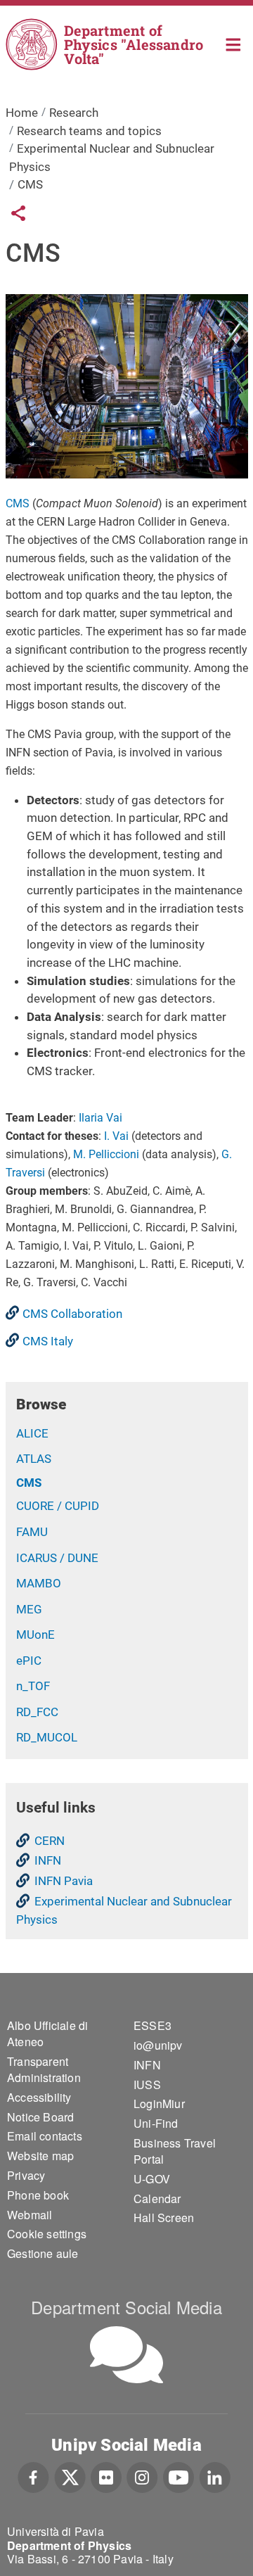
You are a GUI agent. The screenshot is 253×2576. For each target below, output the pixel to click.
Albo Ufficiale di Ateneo (47, 2033)
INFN (48, 1860)
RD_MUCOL (47, 1737)
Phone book (38, 2195)
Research (74, 113)
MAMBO (39, 1583)
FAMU (32, 1532)
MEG (29, 1609)
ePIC (29, 1661)
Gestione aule (43, 2253)
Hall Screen (164, 2217)
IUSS (147, 2085)
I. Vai (116, 1136)
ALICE (32, 1433)
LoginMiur (159, 2104)
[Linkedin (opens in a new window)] (215, 2476)
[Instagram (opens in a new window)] (142, 2476)
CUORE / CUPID (58, 1506)
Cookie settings (47, 2234)
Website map (40, 2156)
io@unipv (158, 2045)
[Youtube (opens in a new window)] (179, 2476)
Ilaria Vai (100, 1118)
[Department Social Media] (126, 2355)
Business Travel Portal (175, 2151)
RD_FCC (37, 1712)
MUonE (35, 1635)
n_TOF (33, 1686)
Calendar (157, 2199)
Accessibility (39, 2097)
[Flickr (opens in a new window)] (106, 2476)
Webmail (30, 2215)
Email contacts (45, 2136)
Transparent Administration (44, 2069)
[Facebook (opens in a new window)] (33, 2476)
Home (234, 43)
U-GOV (152, 2179)
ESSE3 (153, 2025)
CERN (50, 1841)
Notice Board (40, 2117)
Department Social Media (126, 2307)
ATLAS (34, 1459)
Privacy (26, 2175)
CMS (18, 503)
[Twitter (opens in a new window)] (70, 2476)
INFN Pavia (64, 1881)
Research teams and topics (89, 131)
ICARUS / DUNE (57, 1558)
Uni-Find (156, 2123)
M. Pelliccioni (106, 1154)
